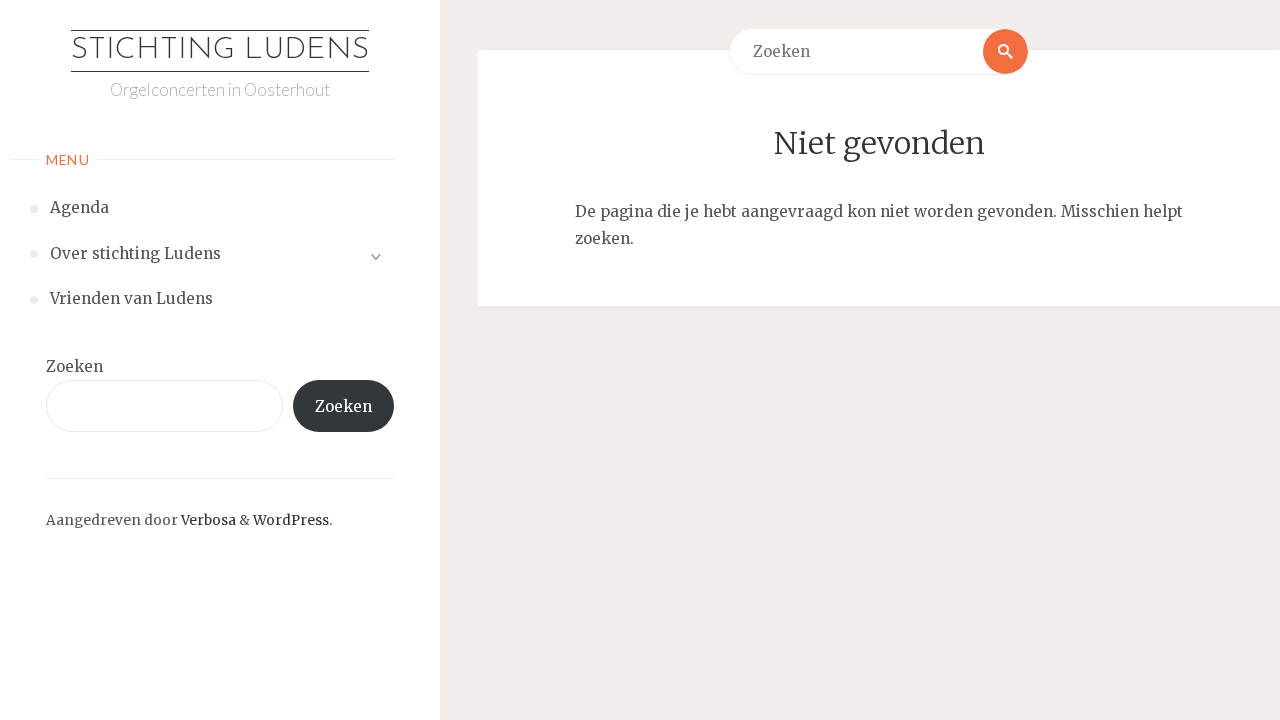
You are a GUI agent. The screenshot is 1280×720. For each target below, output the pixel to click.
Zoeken (74, 366)
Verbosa (207, 520)
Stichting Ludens (220, 50)
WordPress (291, 520)
